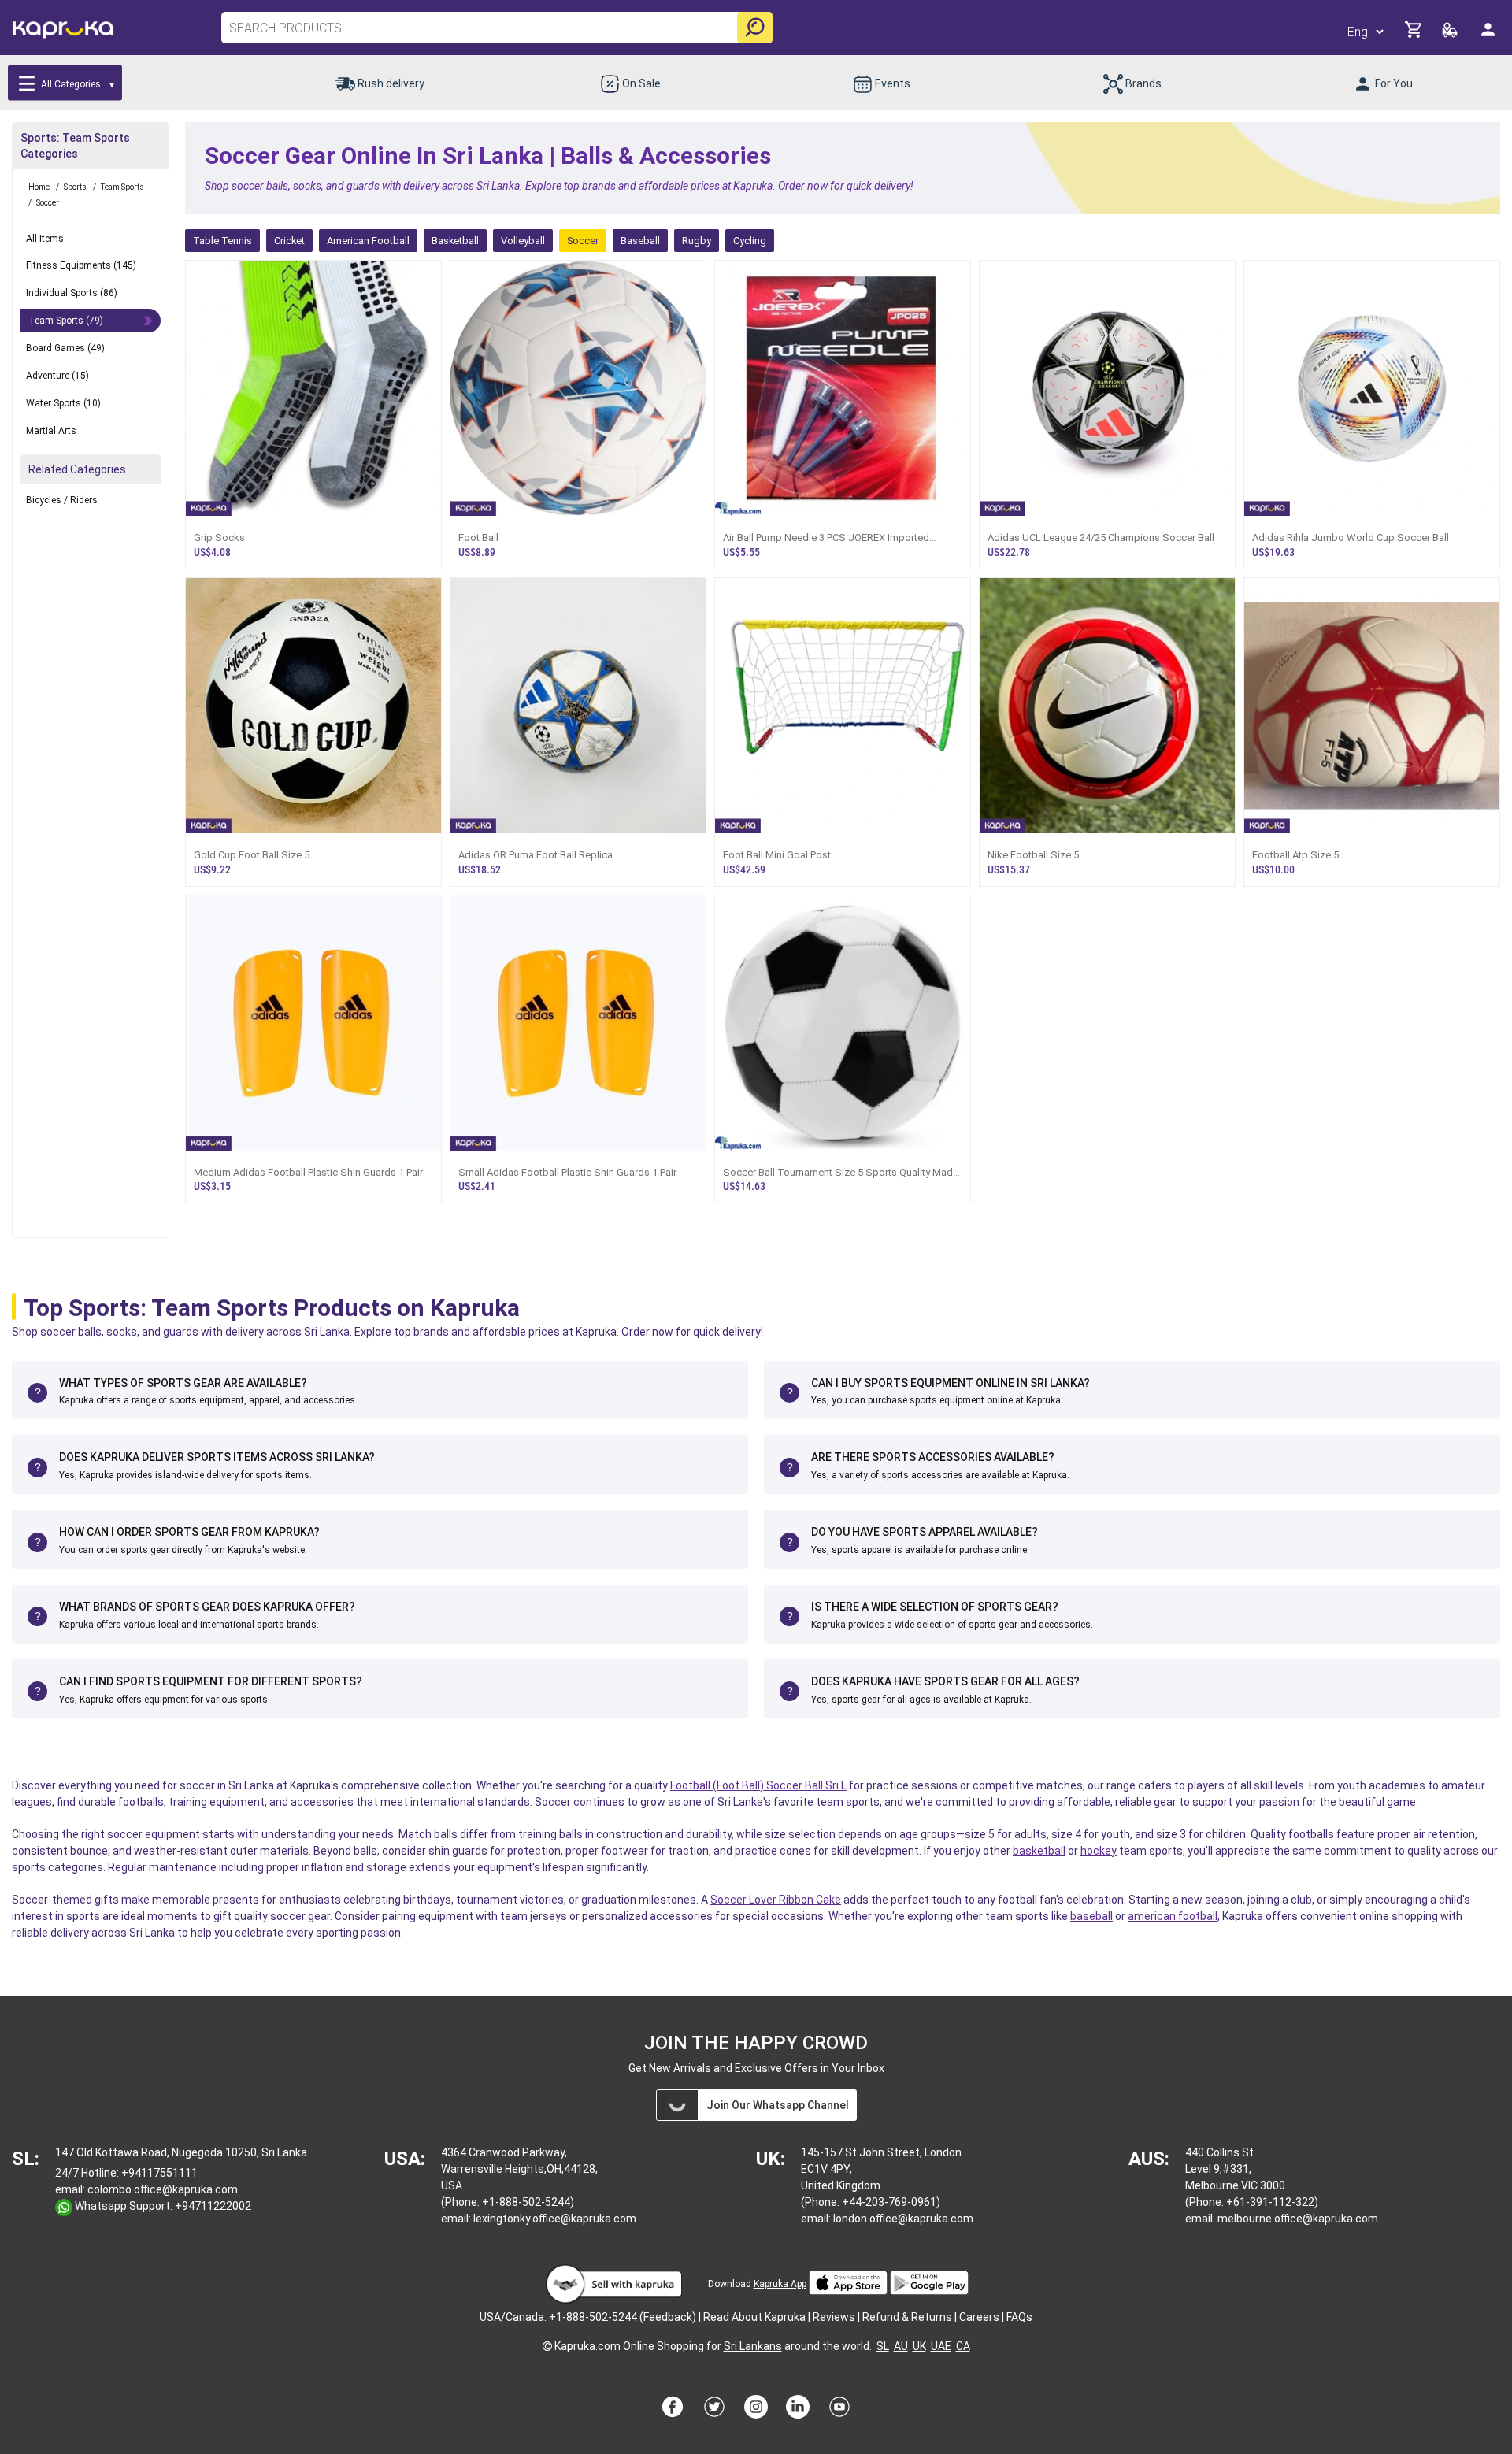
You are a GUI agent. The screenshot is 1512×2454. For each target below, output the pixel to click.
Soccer (583, 241)
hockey (1099, 1851)
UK (919, 2346)
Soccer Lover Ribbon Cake (776, 1900)
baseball (1091, 1916)
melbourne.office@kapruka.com (1298, 2219)
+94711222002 (213, 2206)
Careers (979, 2317)
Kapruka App (780, 2284)
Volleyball (523, 241)
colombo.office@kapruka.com (163, 2189)
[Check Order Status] (1451, 34)
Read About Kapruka (754, 2317)
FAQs (1019, 2317)
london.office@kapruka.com (903, 2219)
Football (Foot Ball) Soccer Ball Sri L (758, 1785)
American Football (368, 241)
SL (883, 2346)
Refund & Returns (907, 2317)
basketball (1039, 1851)
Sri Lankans (753, 2346)
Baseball (640, 241)
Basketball (455, 241)
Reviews (834, 2317)
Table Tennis (222, 241)
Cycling (750, 241)
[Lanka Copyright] (547, 2346)
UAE (941, 2346)
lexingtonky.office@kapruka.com (555, 2219)
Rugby (697, 241)
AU (901, 2346)
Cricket (289, 241)
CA (963, 2346)
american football (1173, 1916)
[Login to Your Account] (1489, 36)
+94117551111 (159, 2173)
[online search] (755, 28)
